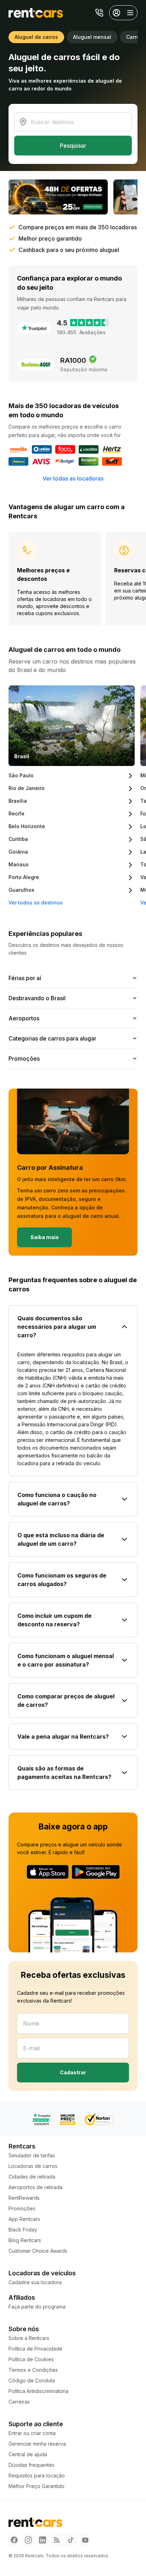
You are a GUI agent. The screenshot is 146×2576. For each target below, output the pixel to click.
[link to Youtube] (85, 2540)
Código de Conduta (32, 2380)
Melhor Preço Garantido (36, 2486)
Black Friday (23, 2230)
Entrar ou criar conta (32, 2433)
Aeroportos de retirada (35, 2187)
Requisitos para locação (37, 2475)
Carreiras (19, 2402)
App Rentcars (24, 2219)
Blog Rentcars (25, 2240)
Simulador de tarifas (32, 2155)
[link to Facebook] (14, 2540)
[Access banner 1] (58, 197)
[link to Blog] (57, 2540)
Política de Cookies (31, 2359)
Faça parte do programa (37, 2307)
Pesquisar (73, 146)
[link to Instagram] (28, 2540)
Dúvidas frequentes (32, 2465)
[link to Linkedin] (43, 2540)
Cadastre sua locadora (35, 2282)
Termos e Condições (33, 2370)
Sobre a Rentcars (29, 2338)
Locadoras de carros (33, 2166)
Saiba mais (45, 1237)
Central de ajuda (28, 2454)
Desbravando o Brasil (37, 998)
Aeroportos (24, 1018)
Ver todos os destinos (36, 903)
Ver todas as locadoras (73, 478)
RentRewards (24, 2198)
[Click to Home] (36, 13)
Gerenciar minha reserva (37, 2444)
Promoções (24, 1059)
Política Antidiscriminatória (38, 2391)
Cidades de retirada (32, 2177)
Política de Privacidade (35, 2349)
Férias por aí (25, 978)
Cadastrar (73, 2072)
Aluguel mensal (92, 37)
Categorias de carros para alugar (52, 1038)
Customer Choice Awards (38, 2251)
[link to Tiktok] (71, 2540)
